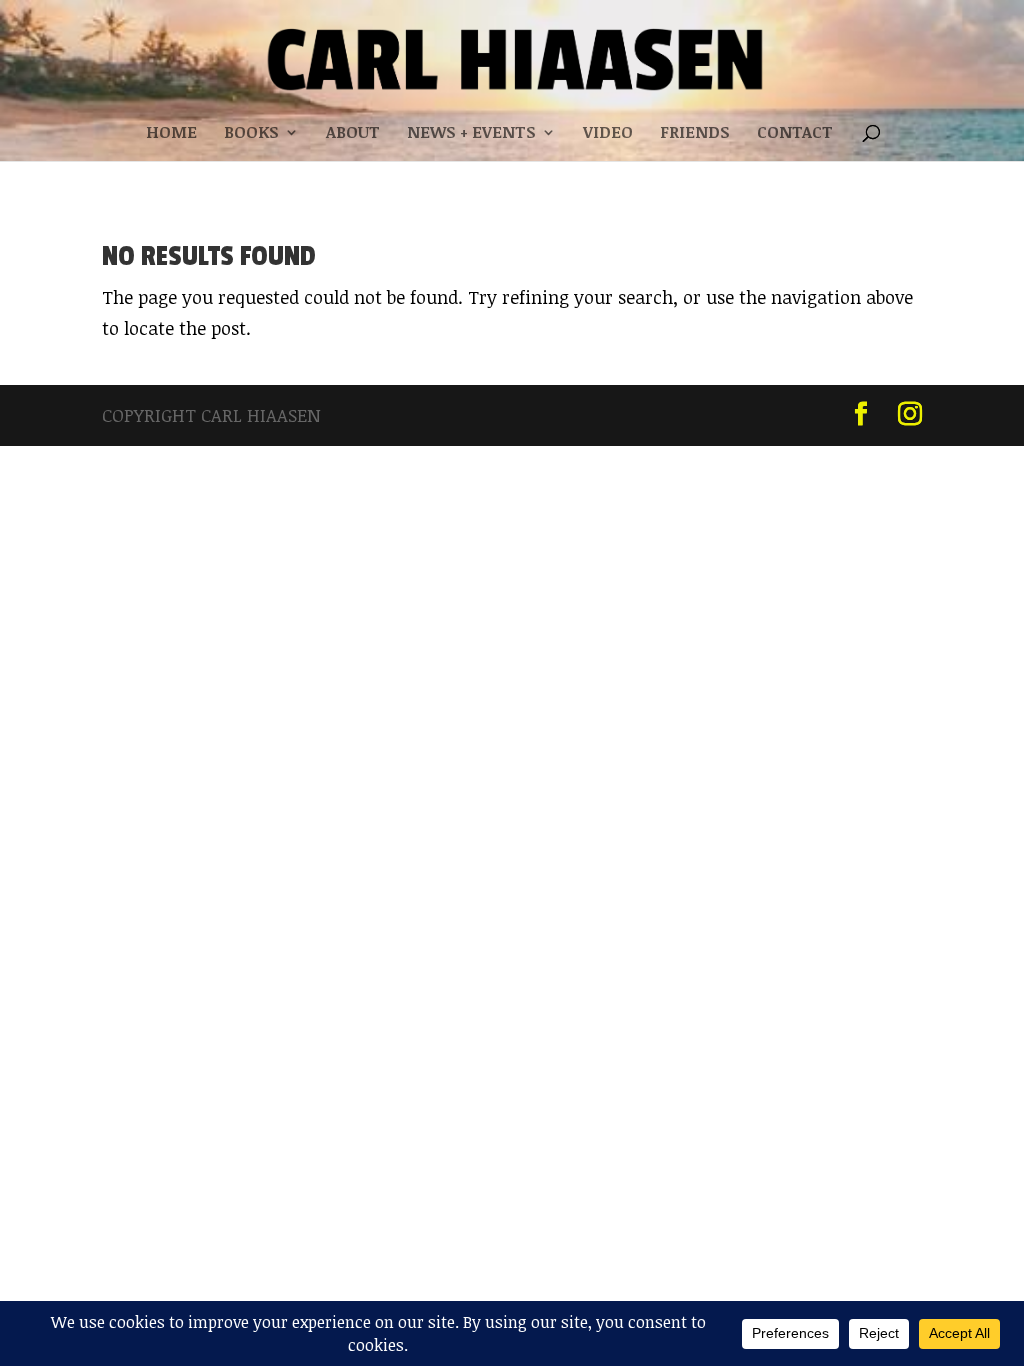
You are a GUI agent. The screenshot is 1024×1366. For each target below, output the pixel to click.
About (353, 134)
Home (171, 134)
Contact (795, 134)
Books (251, 134)
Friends (695, 134)
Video (608, 134)
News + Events (471, 134)
